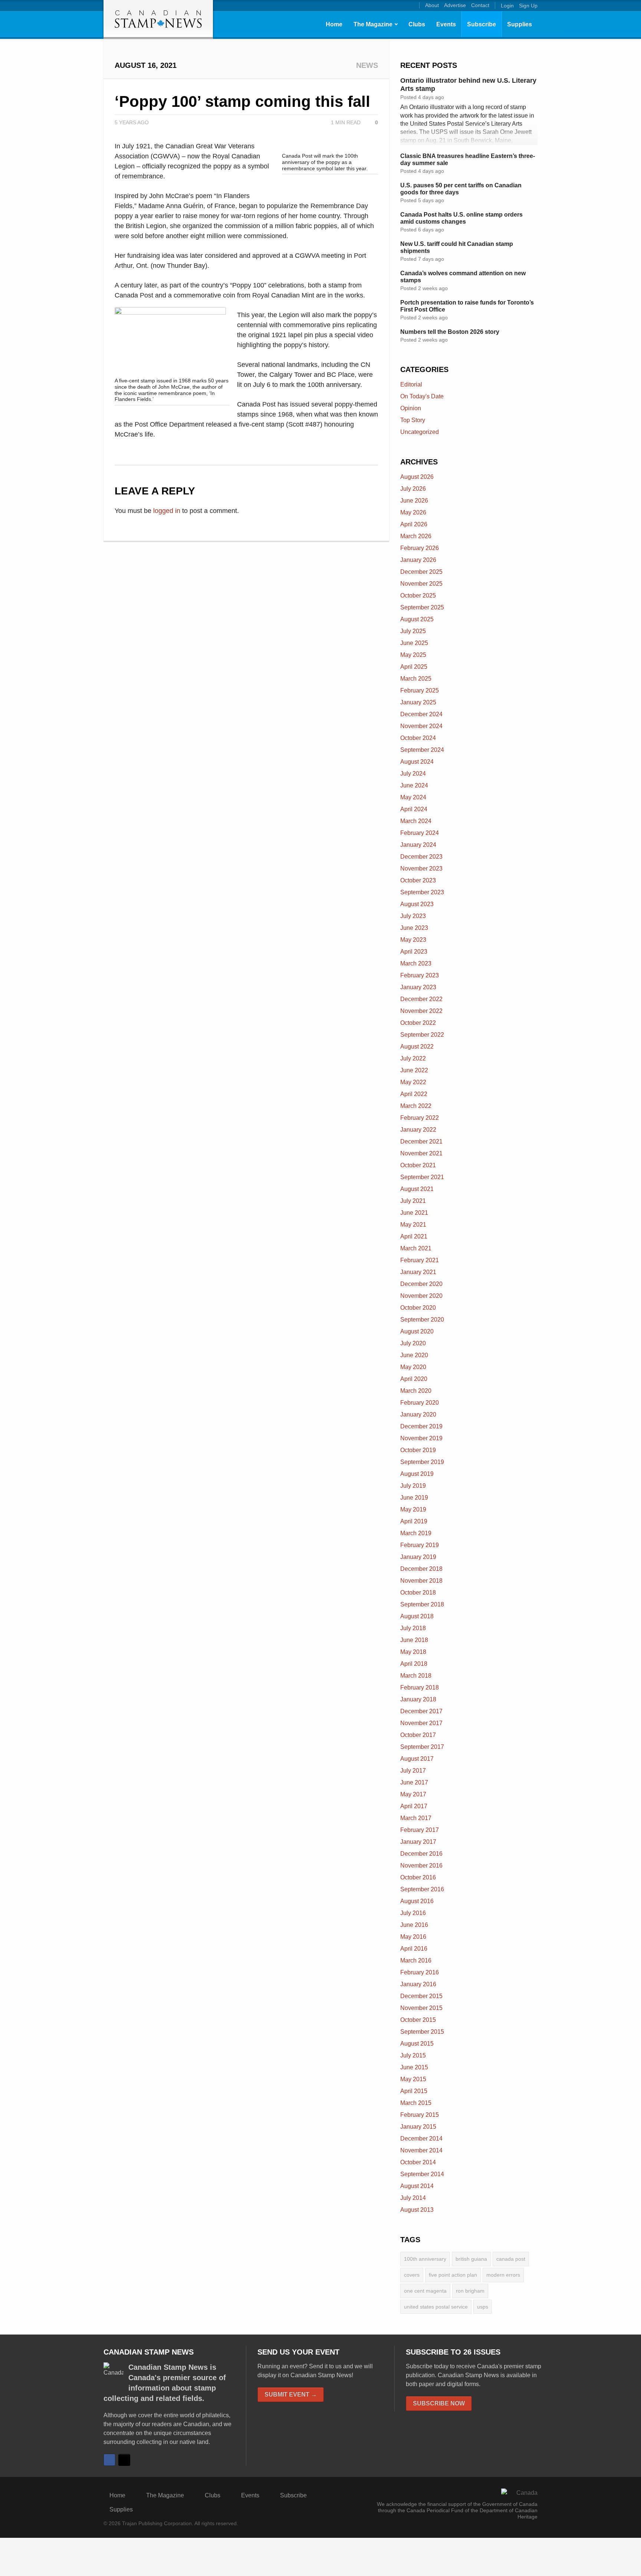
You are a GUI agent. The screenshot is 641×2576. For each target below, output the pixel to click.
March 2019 (416, 1533)
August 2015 (417, 2044)
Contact (480, 5)
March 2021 (416, 1248)
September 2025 (422, 607)
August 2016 (417, 1901)
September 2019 (422, 1462)
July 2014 (413, 2198)
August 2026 (417, 477)
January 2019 (418, 1557)
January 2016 (418, 1984)
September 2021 (422, 1177)
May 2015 (413, 2079)
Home (334, 24)
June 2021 (414, 1213)
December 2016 (421, 1854)
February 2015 (420, 2115)
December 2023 (421, 857)
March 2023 (416, 963)
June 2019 (414, 1498)
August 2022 (417, 1047)
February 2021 (420, 1260)
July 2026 (413, 489)
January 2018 (418, 1699)
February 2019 (420, 1545)
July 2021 (413, 1201)
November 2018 (421, 1581)
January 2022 (418, 1130)
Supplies (520, 24)
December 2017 (421, 1711)
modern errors (503, 2275)
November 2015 (421, 2008)
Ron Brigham (470, 2291)
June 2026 (414, 501)
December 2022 (421, 999)
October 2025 (418, 596)
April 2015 (414, 2091)
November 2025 (421, 584)
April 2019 (414, 1521)
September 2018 (422, 1604)
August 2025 (417, 619)
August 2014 (417, 2186)
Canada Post (511, 2259)
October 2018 (418, 1593)
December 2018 (421, 1569)
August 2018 (417, 1616)
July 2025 (413, 631)
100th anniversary (425, 2259)
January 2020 (418, 1414)
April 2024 (414, 809)
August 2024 (417, 762)
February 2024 (420, 833)
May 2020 (413, 1367)
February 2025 (420, 690)
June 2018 (414, 1640)
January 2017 (418, 1842)
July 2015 (413, 2055)
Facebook (109, 2460)
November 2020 (421, 1296)
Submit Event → (291, 2394)
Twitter (124, 2460)
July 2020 (413, 1343)
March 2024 (416, 821)
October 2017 (418, 1735)
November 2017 (421, 1723)
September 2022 (422, 1035)
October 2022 (418, 1023)
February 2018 (420, 1687)
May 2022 (413, 1082)
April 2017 (414, 1806)
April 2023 (414, 952)
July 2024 (413, 774)
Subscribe (481, 24)
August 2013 (417, 2210)
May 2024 (413, 797)
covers (412, 2275)
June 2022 (414, 1070)
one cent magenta (425, 2291)
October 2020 (418, 1308)
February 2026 (420, 548)
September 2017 (422, 1747)
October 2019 (418, 1450)
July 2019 (413, 1486)
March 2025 (416, 679)
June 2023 (414, 928)
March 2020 (416, 1391)
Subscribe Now (439, 2403)
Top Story (413, 420)
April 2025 (414, 667)
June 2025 (414, 643)
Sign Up (528, 6)
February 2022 (420, 1118)
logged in (167, 511)
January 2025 (418, 702)
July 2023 (413, 916)
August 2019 (417, 1474)
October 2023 (418, 880)
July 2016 (413, 1913)
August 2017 (417, 1759)
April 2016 (414, 1949)
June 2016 (414, 1925)
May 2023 (413, 940)
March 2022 (416, 1106)
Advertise (455, 5)
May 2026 (413, 512)
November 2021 (421, 1153)
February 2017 (420, 1830)
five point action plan (453, 2275)
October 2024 (418, 738)
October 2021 (418, 1165)
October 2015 (418, 2020)
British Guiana (471, 2259)
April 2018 (414, 1664)
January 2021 (418, 1272)
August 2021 (417, 1189)
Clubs (417, 24)
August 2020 (417, 1331)
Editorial (411, 384)
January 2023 (418, 987)
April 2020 (414, 1379)
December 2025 (421, 572)
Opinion (411, 408)
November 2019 (421, 1438)
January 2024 (418, 845)
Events (446, 24)
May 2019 (413, 1509)
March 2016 (416, 1960)
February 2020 (420, 1403)
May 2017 (413, 1794)
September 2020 (422, 1320)
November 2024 (421, 726)
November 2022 (421, 1011)
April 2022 (414, 1094)
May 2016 (413, 1937)
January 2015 (418, 2127)
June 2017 (414, 1782)
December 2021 (421, 1141)
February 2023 (420, 975)
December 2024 (421, 714)
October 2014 (418, 2162)
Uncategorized (420, 432)
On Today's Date (422, 396)
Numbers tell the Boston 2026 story (450, 332)
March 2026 (416, 536)
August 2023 (417, 904)
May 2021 (413, 1225)
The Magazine (373, 24)
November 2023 (421, 868)
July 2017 (413, 1771)
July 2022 (413, 1058)
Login (507, 6)
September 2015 (422, 2032)
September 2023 (422, 892)
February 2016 (420, 1972)
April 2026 (414, 524)
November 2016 (421, 1866)
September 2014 (422, 2174)
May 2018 (413, 1652)
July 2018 (413, 1628)
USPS (483, 2307)
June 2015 (414, 2067)
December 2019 (421, 1426)
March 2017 (416, 1818)
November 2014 (421, 2150)
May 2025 (413, 655)
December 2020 (421, 1284)
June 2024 (414, 785)
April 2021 (414, 1236)
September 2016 (422, 1889)
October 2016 (418, 1877)
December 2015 (421, 1996)
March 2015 (416, 2103)
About (432, 5)
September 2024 (422, 750)
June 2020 (414, 1355)
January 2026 (418, 560)
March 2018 (416, 1676)
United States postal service (436, 2307)
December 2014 (421, 2139)
